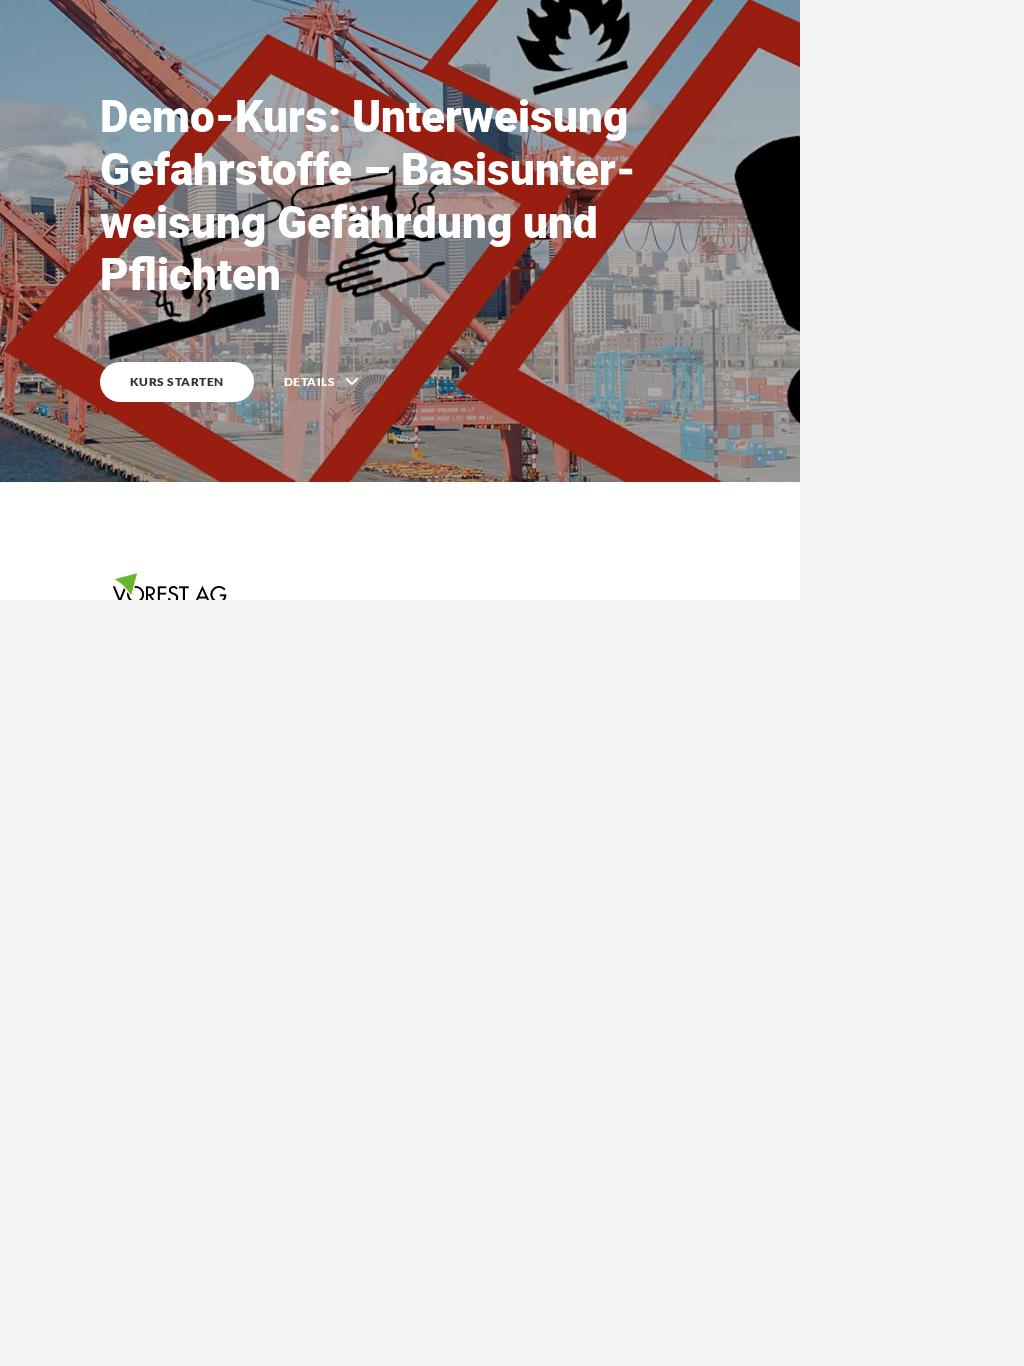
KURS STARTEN (177, 381)
